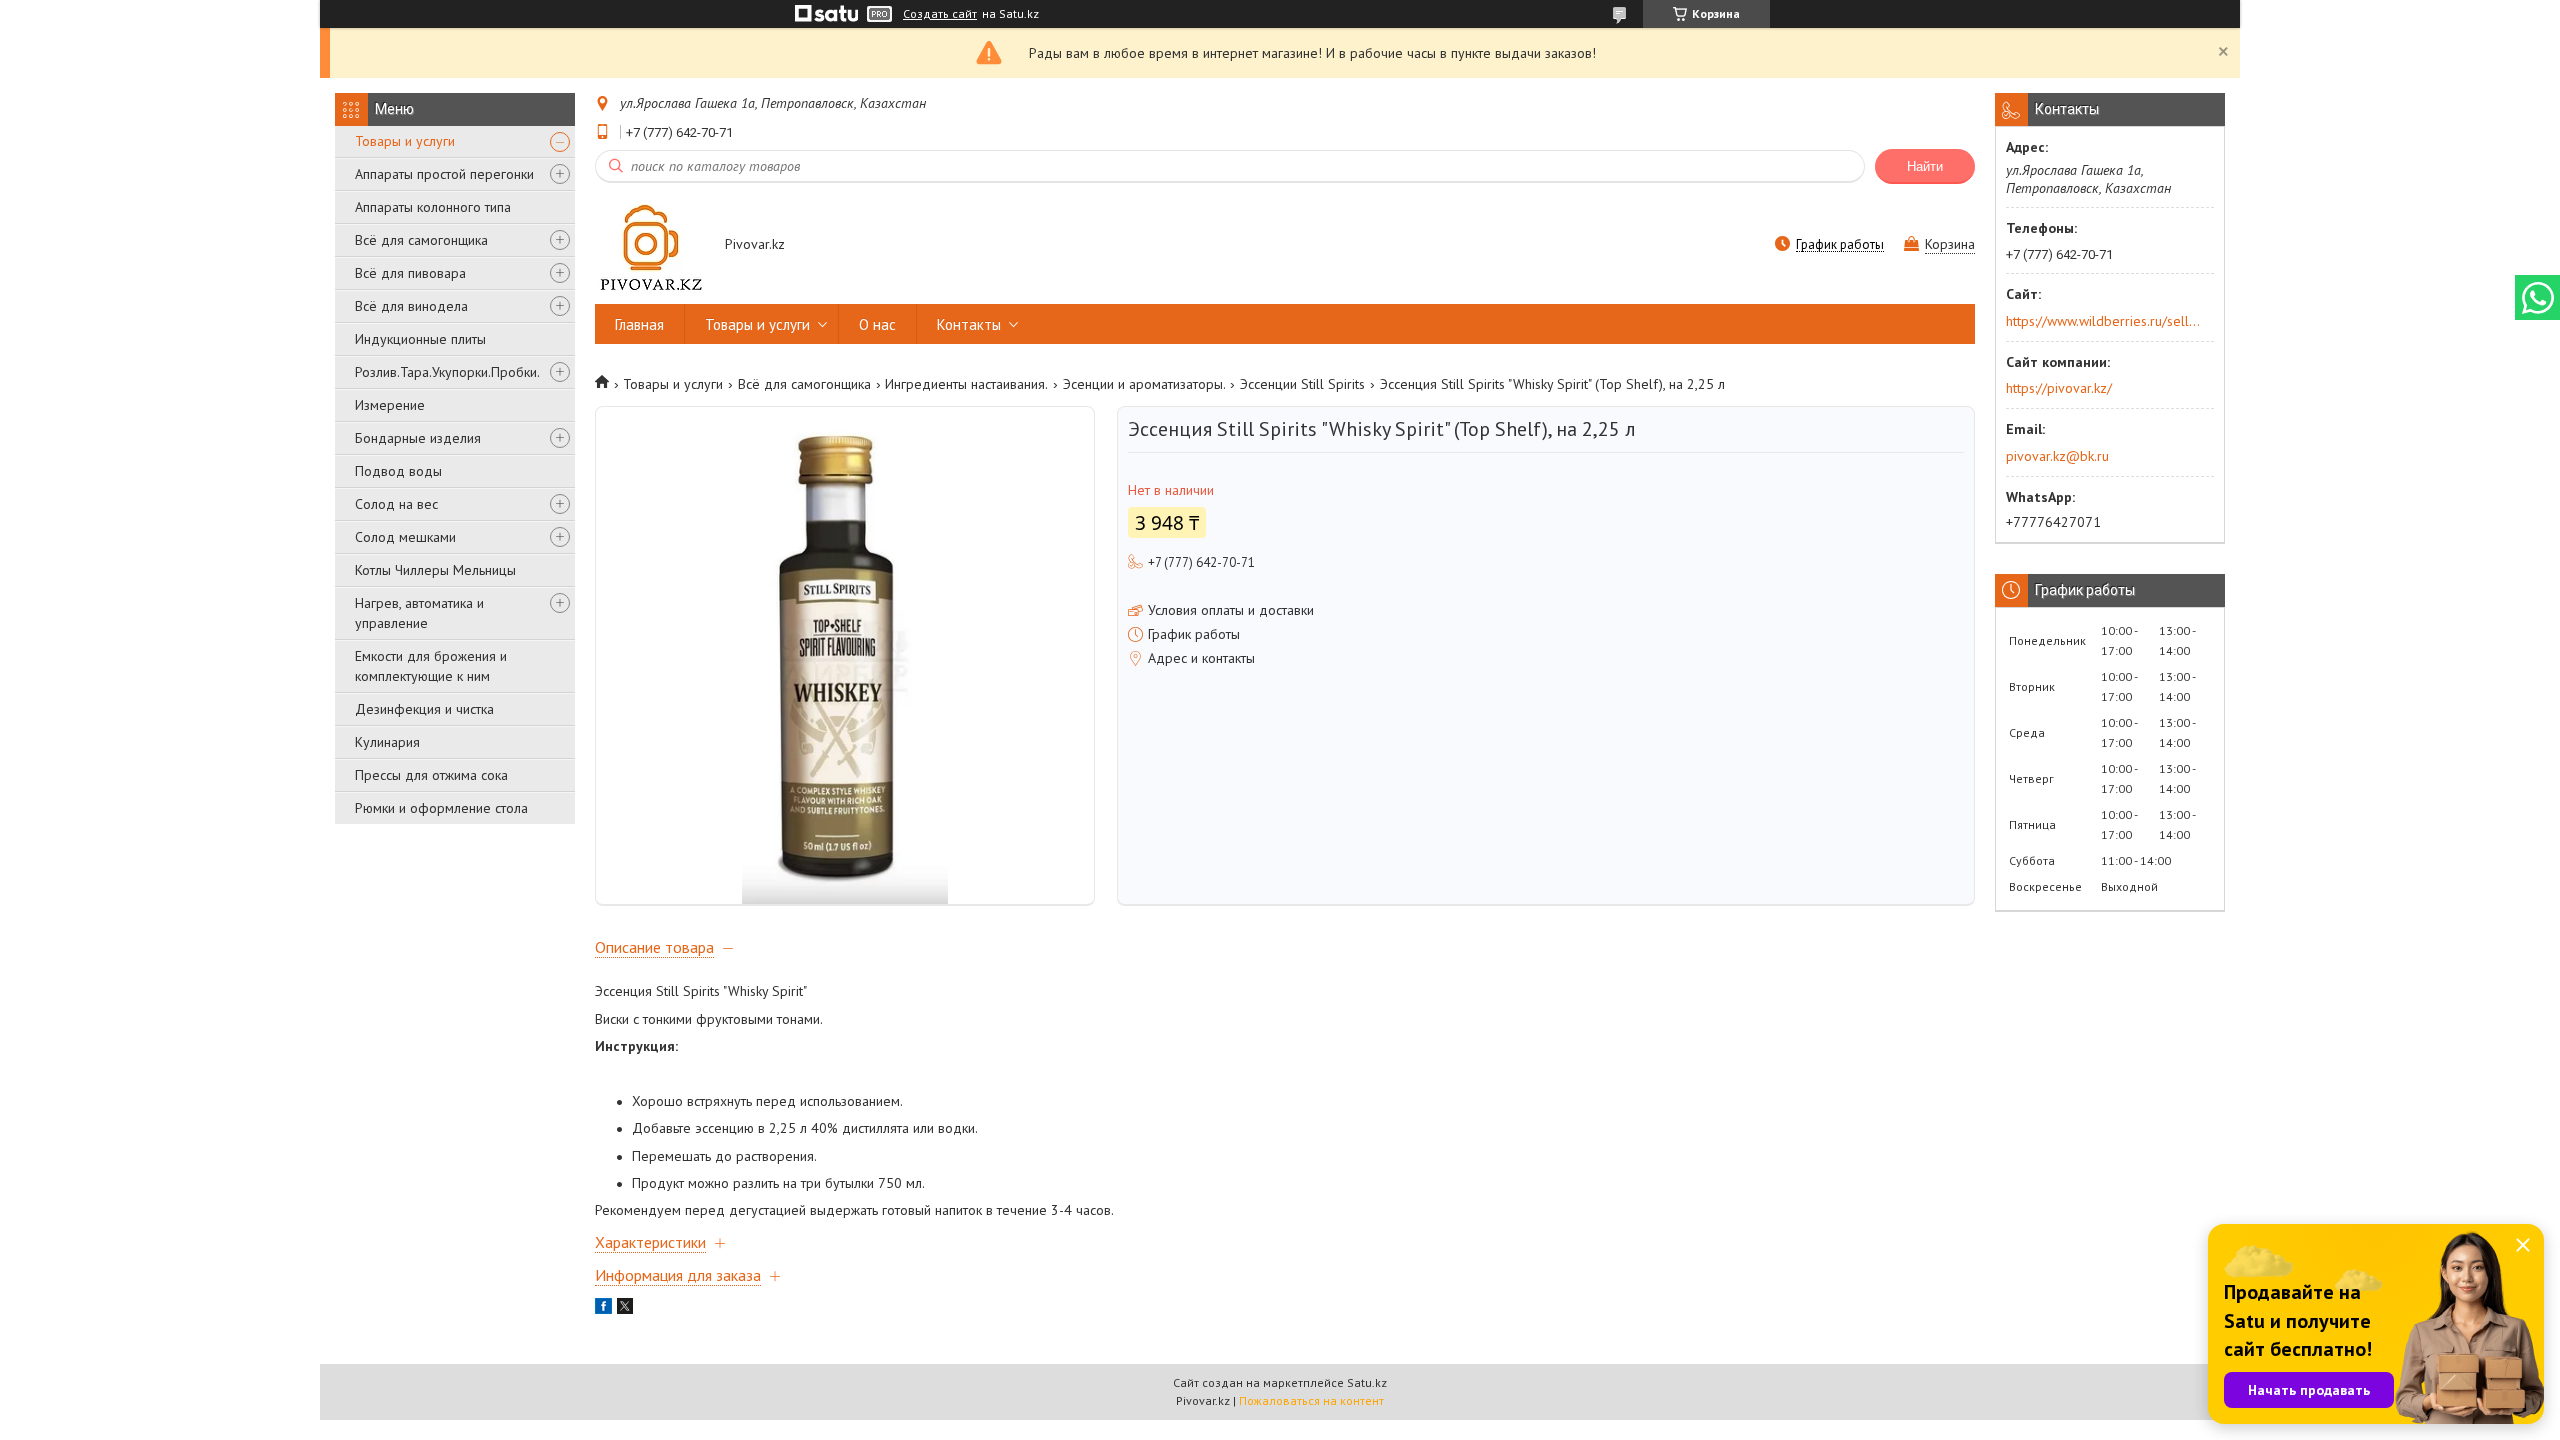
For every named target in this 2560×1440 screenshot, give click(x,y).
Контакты (969, 324)
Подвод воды (398, 471)
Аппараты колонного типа (433, 207)
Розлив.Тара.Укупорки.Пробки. (447, 372)
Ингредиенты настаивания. (966, 384)
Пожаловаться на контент (1311, 1400)
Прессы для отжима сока (431, 775)
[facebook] (603, 1309)
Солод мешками (405, 537)
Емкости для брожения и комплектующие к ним (431, 666)
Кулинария (387, 742)
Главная (639, 324)
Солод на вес (396, 504)
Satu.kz (1367, 1382)
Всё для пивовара (410, 273)
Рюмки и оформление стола (441, 808)
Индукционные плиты (420, 339)
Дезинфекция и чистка (424, 709)
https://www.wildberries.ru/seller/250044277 (2103, 321)
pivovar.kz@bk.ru (2057, 456)
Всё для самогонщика (421, 240)
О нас (877, 324)
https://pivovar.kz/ (2059, 388)
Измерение (390, 405)
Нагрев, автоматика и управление (419, 613)
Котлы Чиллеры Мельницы (435, 570)
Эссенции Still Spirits (1302, 384)
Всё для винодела (411, 306)
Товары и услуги (405, 141)
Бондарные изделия (418, 438)
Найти (1925, 166)
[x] (625, 1309)
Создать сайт (940, 14)
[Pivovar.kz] (650, 245)
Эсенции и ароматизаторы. (1144, 384)
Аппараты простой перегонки (444, 174)
